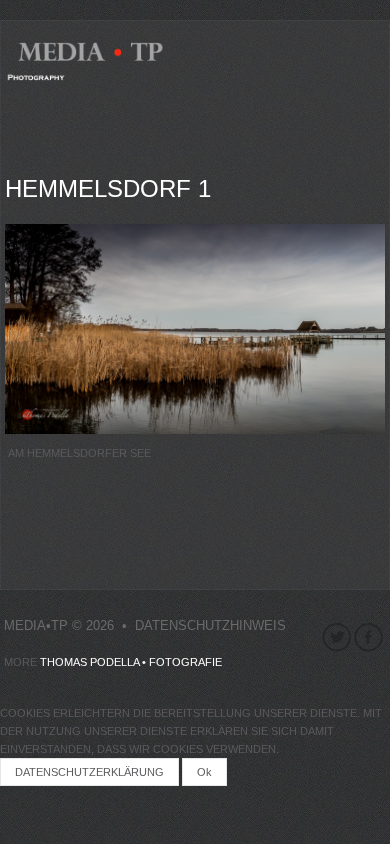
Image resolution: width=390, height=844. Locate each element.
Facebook (368, 637)
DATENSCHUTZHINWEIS (210, 625)
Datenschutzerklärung (89, 772)
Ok (204, 772)
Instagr (336, 637)
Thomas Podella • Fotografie (131, 662)
